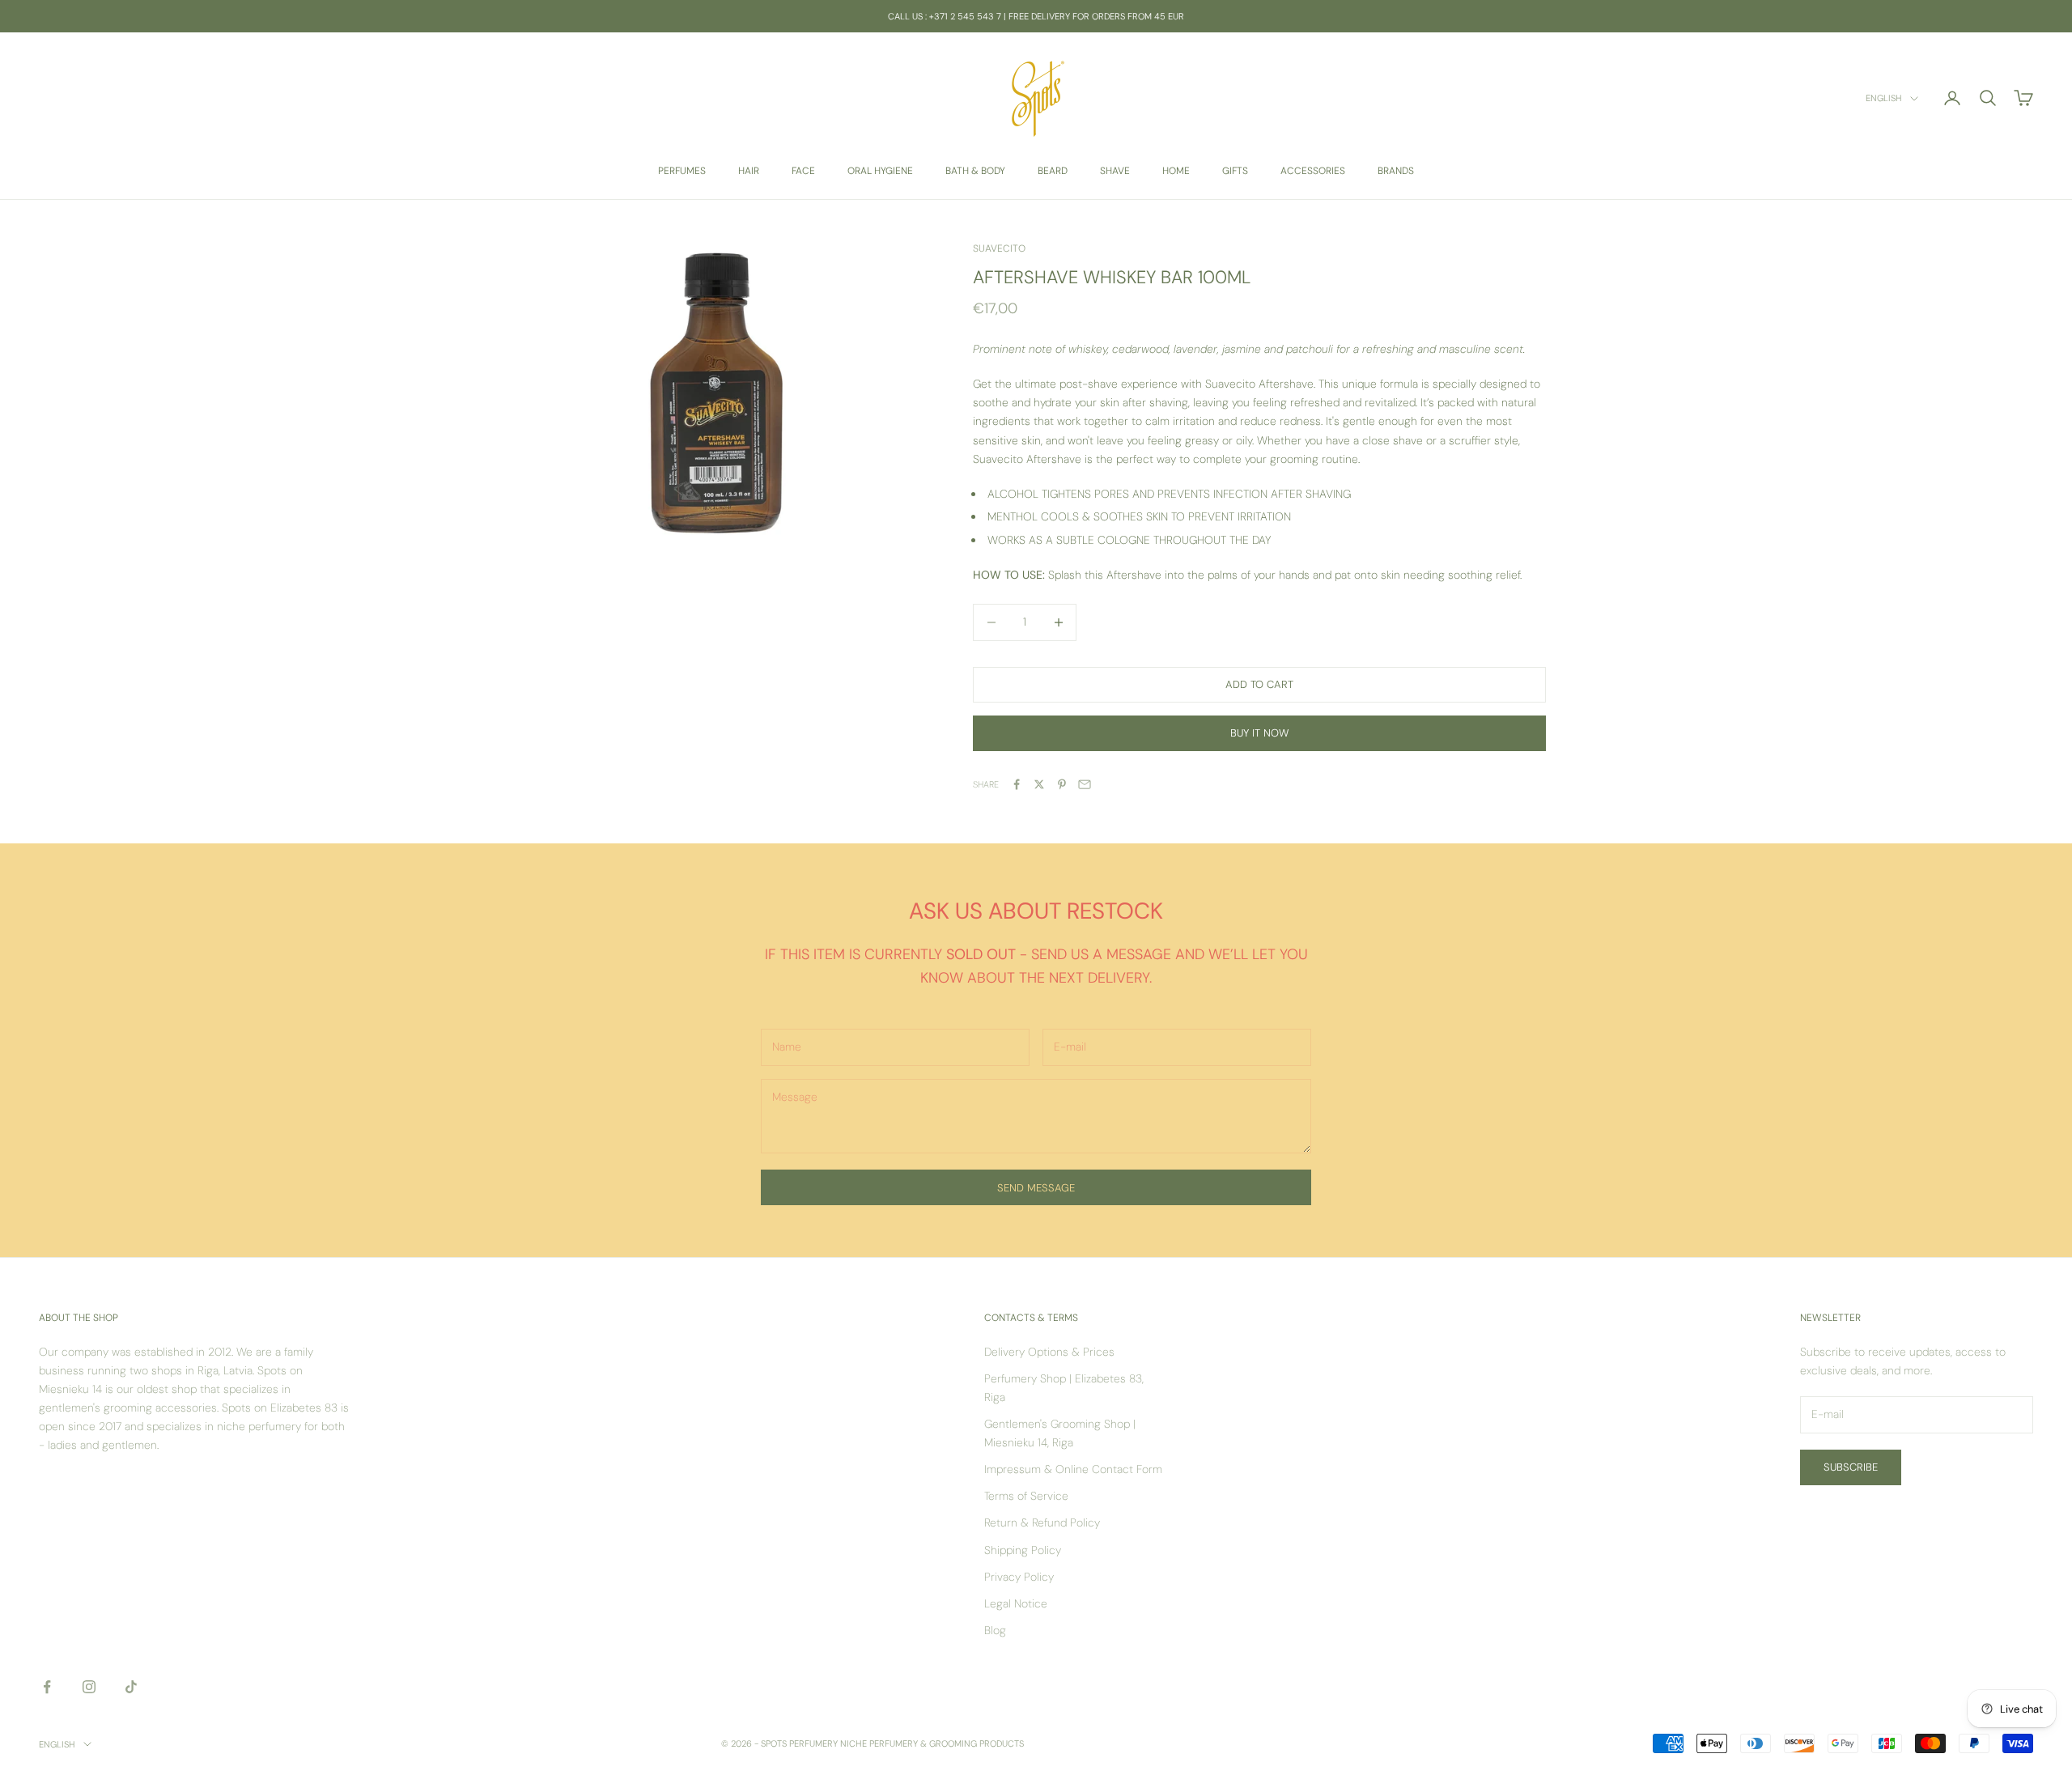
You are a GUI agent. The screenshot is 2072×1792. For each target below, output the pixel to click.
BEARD (1053, 171)
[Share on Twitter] (1039, 784)
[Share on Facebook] (1017, 784)
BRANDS (1396, 171)
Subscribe (1851, 1467)
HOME (1176, 171)
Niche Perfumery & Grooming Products (932, 1743)
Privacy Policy (1019, 1577)
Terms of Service (1026, 1496)
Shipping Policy (1023, 1550)
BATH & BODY (975, 171)
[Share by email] (1085, 784)
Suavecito (999, 248)
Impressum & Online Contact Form (1073, 1469)
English (1884, 99)
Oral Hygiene (880, 171)
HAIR (749, 171)
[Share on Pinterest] (1062, 784)
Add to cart (1259, 684)
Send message (1036, 1188)
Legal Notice (1016, 1603)
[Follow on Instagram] (89, 1687)
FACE (803, 171)
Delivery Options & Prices (1049, 1352)
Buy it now (1259, 733)
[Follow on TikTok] (131, 1687)
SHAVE (1115, 171)
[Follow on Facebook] (47, 1687)
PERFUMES (682, 171)
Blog (995, 1630)
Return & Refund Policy (1042, 1522)
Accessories (1313, 171)
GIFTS (1235, 171)
